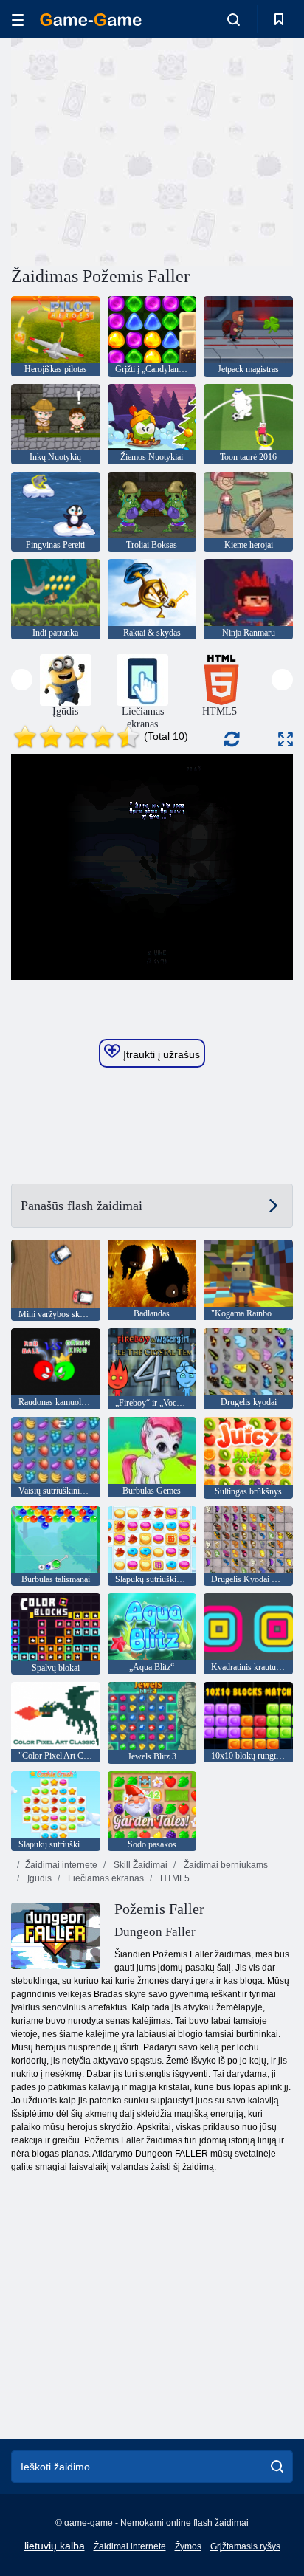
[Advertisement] (136, 150)
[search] (277, 2467)
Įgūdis (38, 1878)
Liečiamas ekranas (105, 1878)
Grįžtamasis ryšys (245, 2546)
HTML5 (174, 1878)
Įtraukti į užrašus (160, 1054)
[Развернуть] (286, 739)
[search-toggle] (234, 19)
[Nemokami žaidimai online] (91, 20)
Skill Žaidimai (139, 1865)
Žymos (188, 2546)
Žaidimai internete (61, 1865)
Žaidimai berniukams (225, 1865)
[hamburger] (18, 20)
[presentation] (22, 680)
